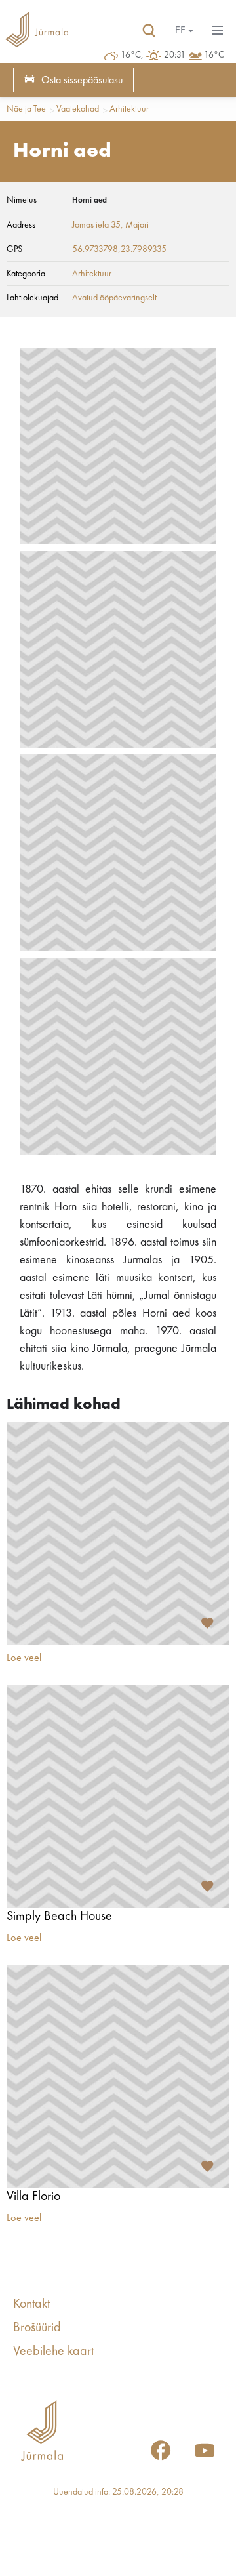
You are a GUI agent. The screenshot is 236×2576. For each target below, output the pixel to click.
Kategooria (26, 274)
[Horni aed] (118, 446)
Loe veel (24, 1658)
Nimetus (22, 200)
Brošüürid (37, 2328)
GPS (14, 249)
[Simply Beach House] (118, 1797)
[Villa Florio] (118, 2077)
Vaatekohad (78, 109)
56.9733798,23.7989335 (119, 249)
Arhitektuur (129, 109)
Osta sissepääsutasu (82, 81)
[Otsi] (149, 31)
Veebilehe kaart (53, 2352)
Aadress (21, 225)
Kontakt (31, 2304)
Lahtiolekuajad (32, 298)
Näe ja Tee (26, 109)
